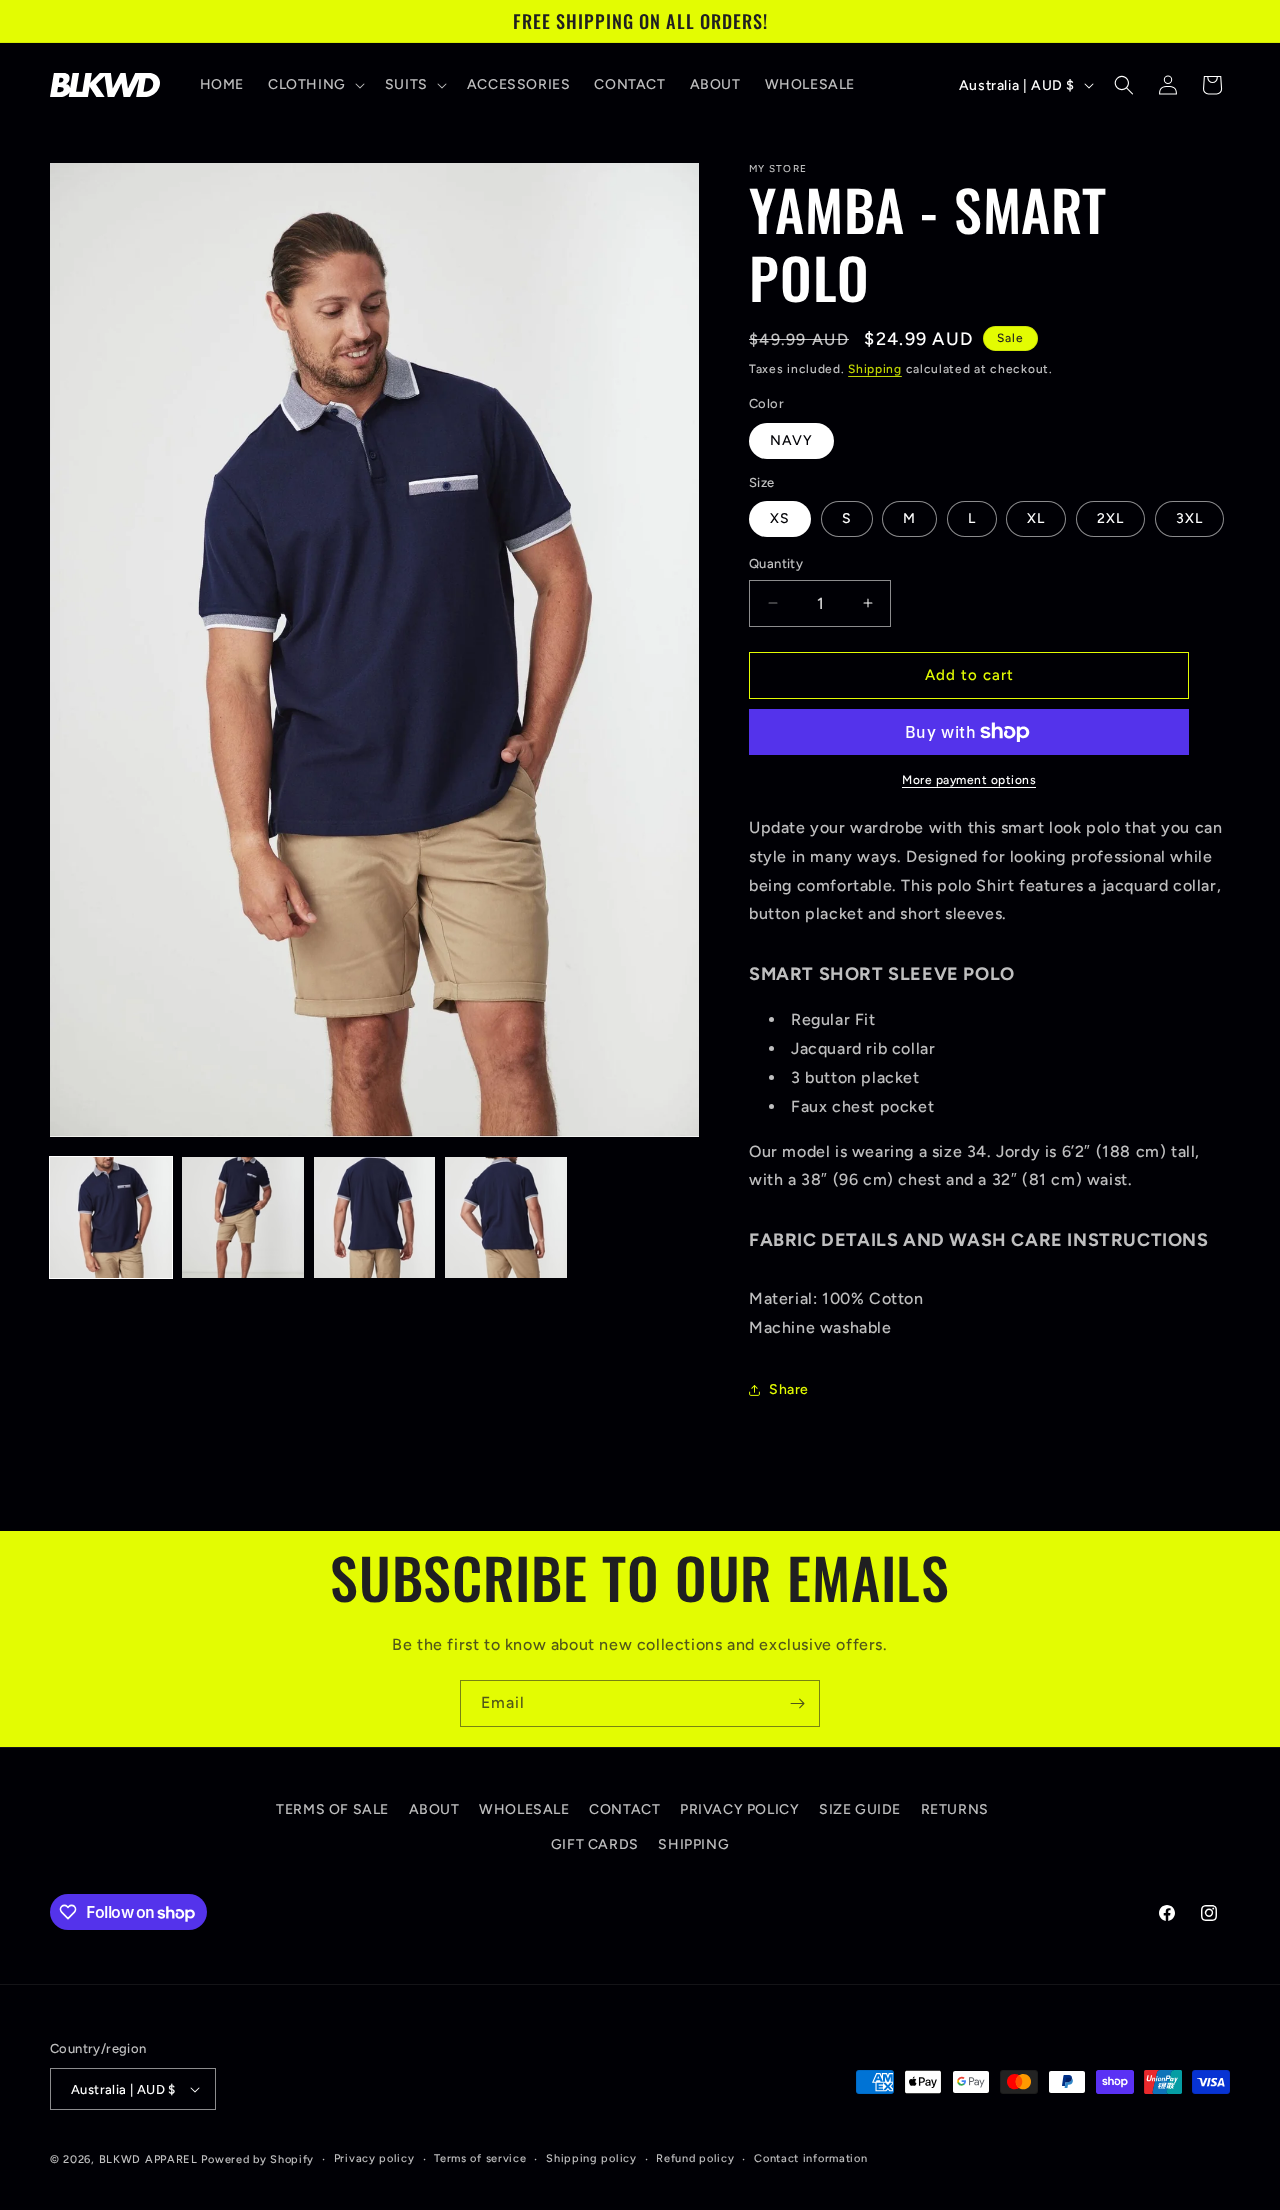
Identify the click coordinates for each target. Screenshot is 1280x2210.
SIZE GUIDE (860, 1809)
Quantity (776, 563)
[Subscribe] (797, 1703)
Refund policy (695, 2158)
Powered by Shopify (257, 2159)
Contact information (810, 2158)
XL (1036, 518)
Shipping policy (591, 2158)
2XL (1110, 518)
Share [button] (789, 1389)
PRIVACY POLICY (739, 1809)
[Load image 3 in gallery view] (375, 1218)
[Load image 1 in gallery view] (111, 1218)
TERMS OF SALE (332, 1809)
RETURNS (955, 1809)
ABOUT (434, 1809)
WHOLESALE (524, 1809)
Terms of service (480, 2158)
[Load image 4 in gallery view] (506, 1218)
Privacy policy (374, 2158)
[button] (314, 85)
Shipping (875, 369)
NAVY (791, 440)
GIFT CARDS (595, 1844)
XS (780, 518)
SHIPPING (693, 1844)
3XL (1189, 518)
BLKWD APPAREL (148, 2159)
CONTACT (624, 1809)
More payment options (969, 780)
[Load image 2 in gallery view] (243, 1218)
